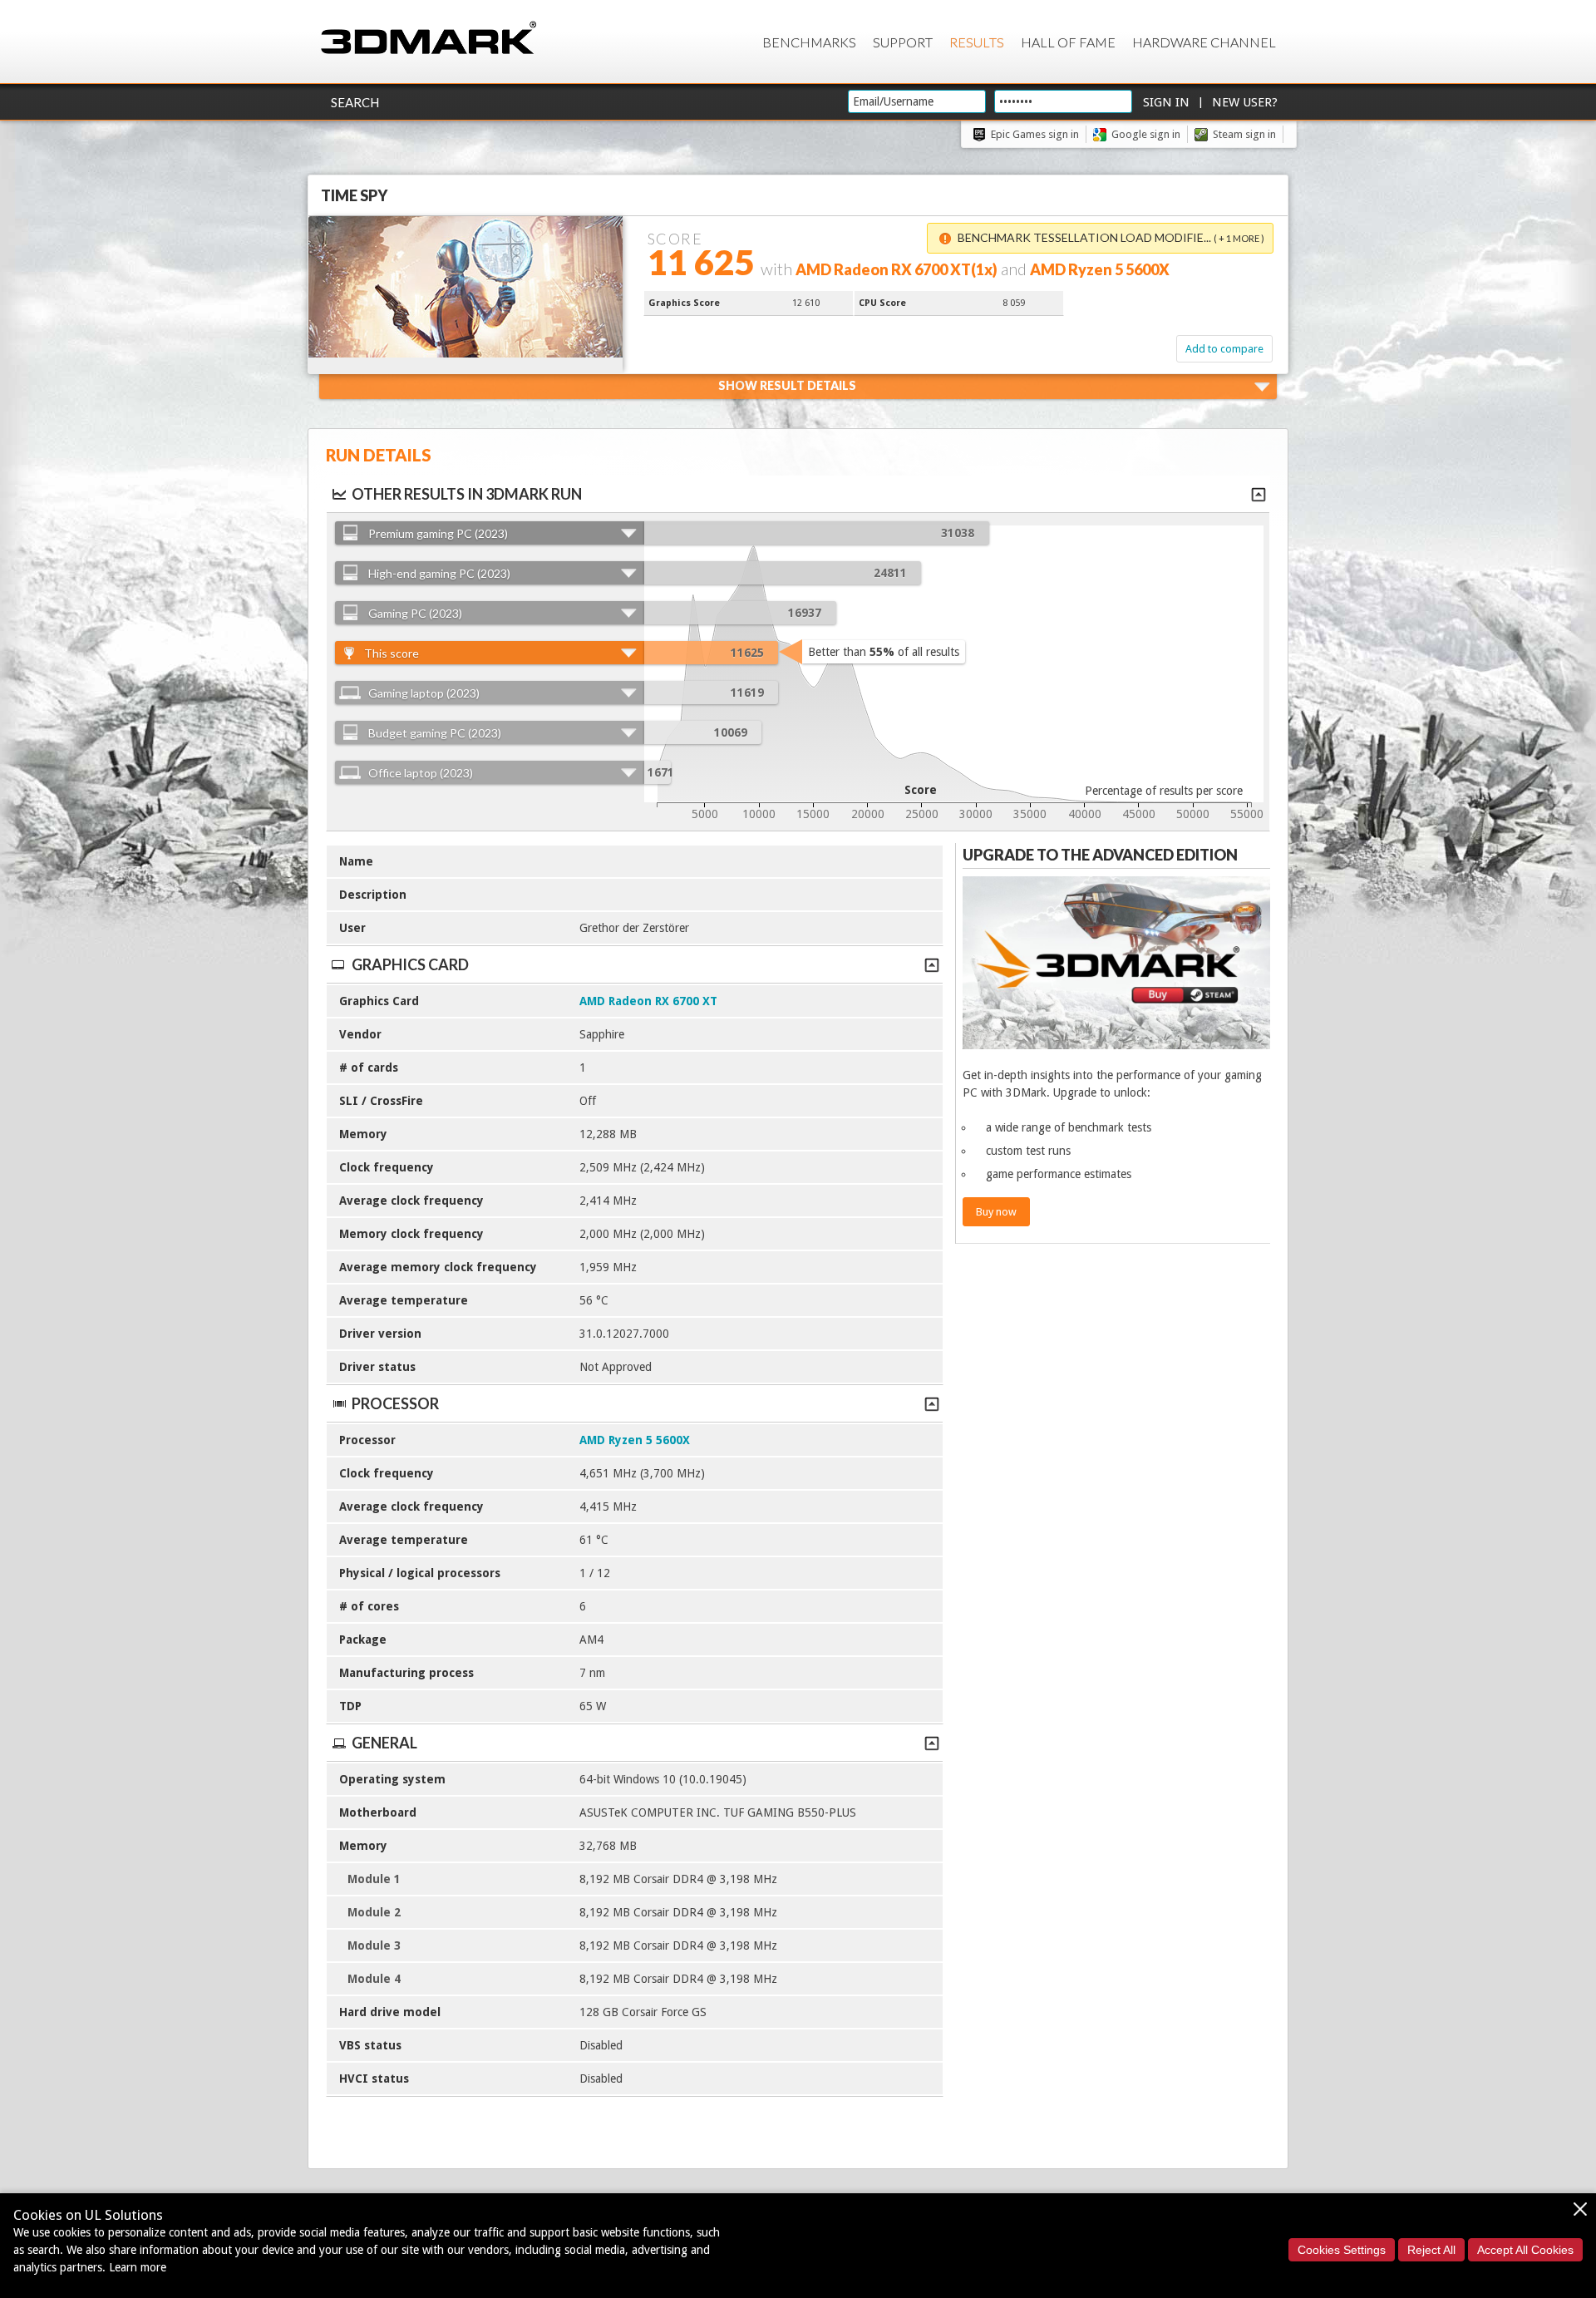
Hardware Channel (1204, 42)
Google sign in (1146, 134)
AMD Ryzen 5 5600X (635, 1440)
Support (903, 42)
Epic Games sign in (1035, 134)
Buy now (996, 1212)
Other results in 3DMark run (467, 494)
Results (977, 42)
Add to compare (1224, 349)
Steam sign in (1244, 134)
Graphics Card (410, 964)
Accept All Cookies (1525, 2250)
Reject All (1431, 2250)
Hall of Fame (1068, 42)
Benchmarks (809, 42)
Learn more (138, 2267)
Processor (395, 1403)
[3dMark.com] (429, 39)
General (384, 1743)
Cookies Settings (1342, 2250)
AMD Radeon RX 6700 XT (648, 1001)
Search (355, 102)
